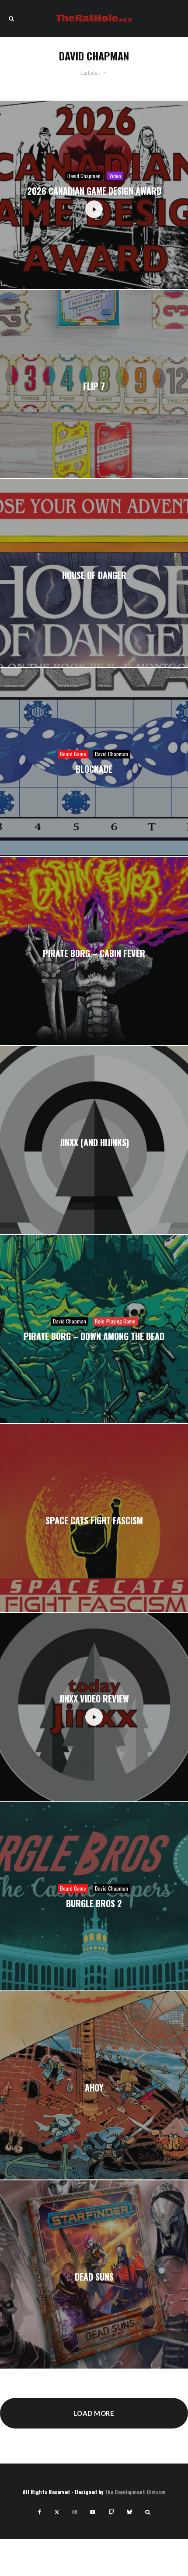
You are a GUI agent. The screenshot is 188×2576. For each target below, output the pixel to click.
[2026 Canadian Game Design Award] (94, 195)
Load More (94, 2413)
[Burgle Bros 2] (94, 1896)
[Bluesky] (129, 2512)
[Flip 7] (94, 384)
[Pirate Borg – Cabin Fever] (94, 951)
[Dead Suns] (94, 2274)
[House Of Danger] (94, 573)
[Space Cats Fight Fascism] (94, 1518)
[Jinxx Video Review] (94, 1707)
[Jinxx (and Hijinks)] (94, 1140)
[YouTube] (93, 2512)
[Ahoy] (94, 2085)
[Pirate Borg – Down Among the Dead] (94, 1329)
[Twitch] (111, 2512)
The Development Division (135, 2492)
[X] (57, 2512)
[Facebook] (40, 2512)
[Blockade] (94, 762)
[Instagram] (75, 2512)
